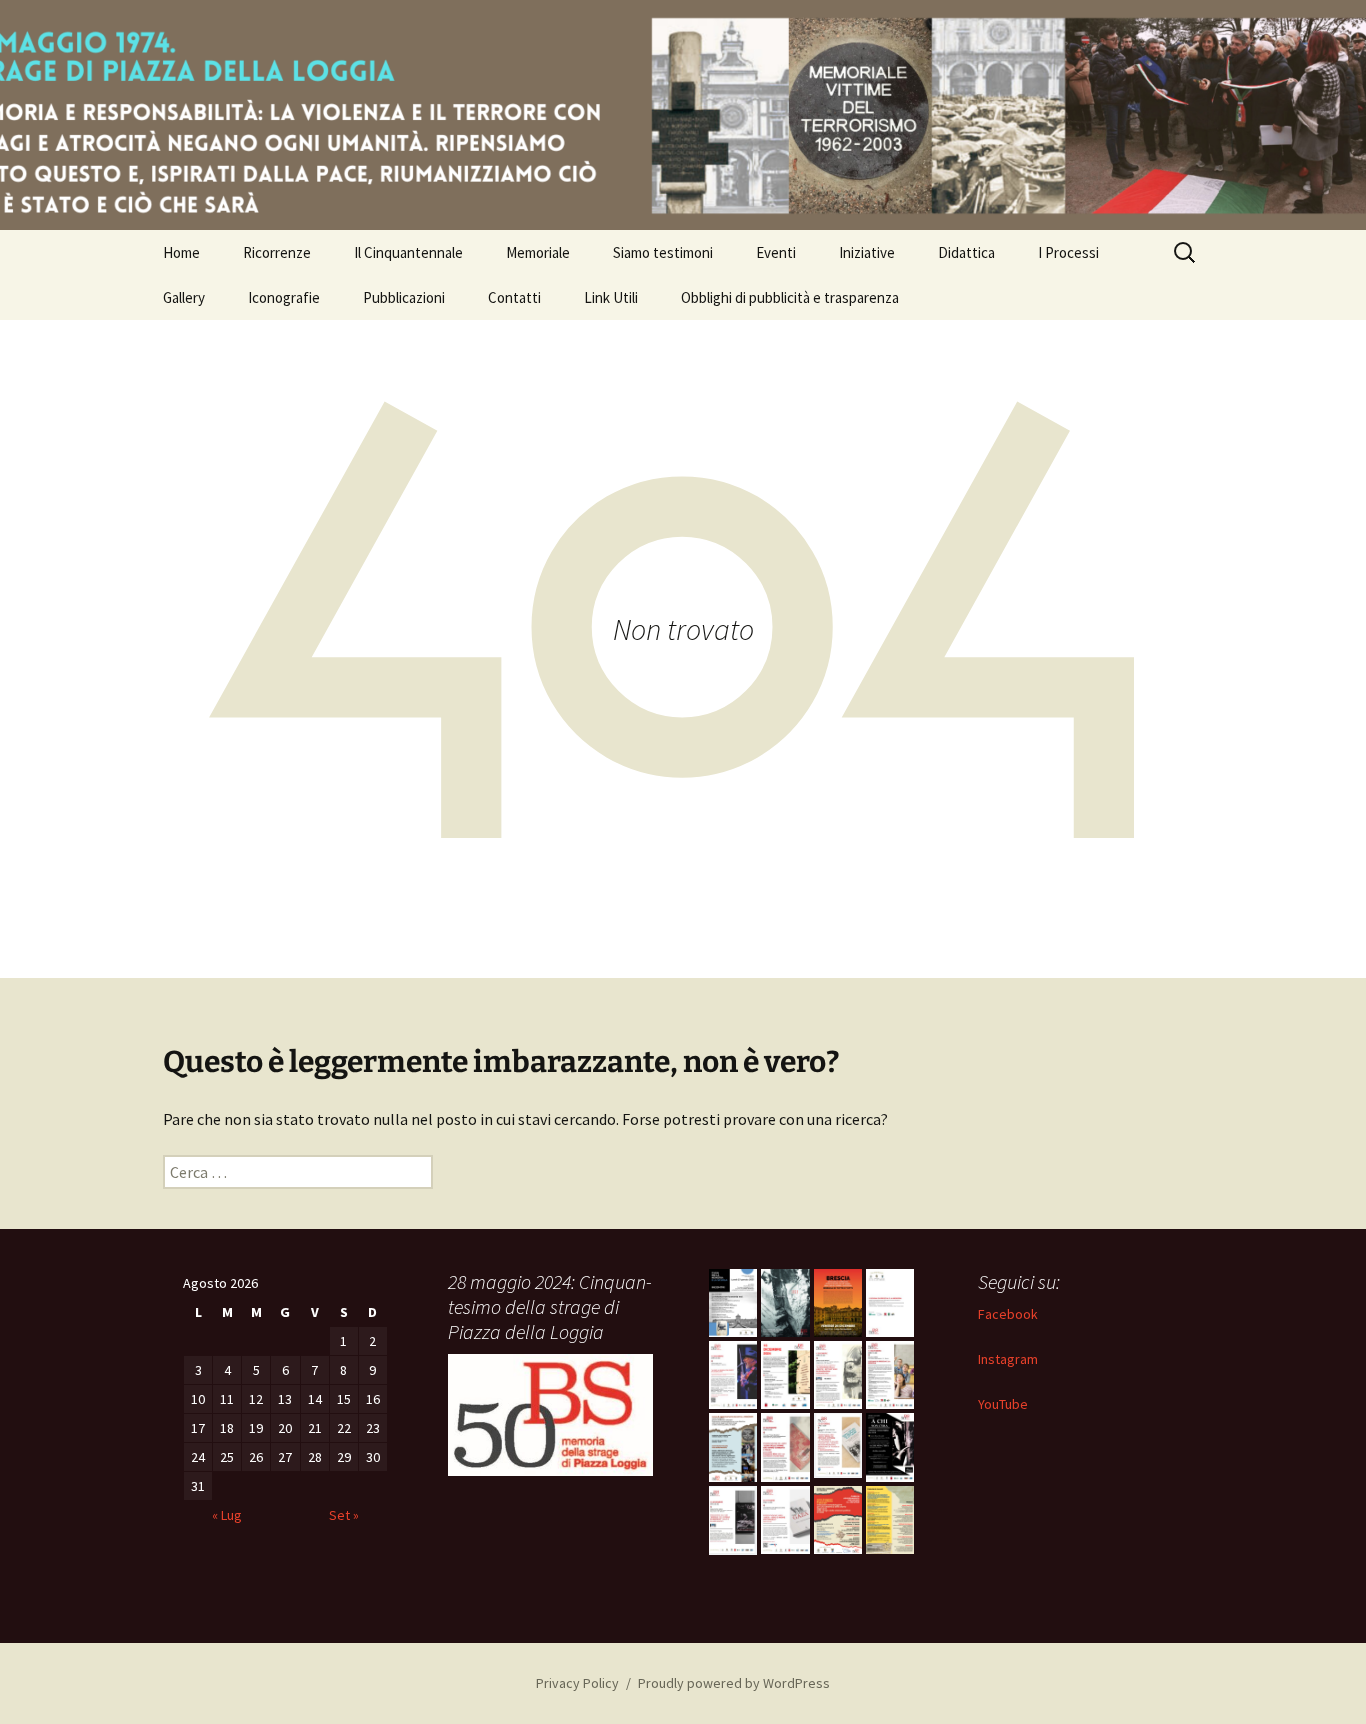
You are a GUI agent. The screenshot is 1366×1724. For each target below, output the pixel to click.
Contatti (514, 297)
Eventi (776, 252)
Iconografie (284, 297)
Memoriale (538, 252)
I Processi (1068, 252)
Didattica (966, 252)
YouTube (1003, 1404)
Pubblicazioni (404, 297)
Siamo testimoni (663, 252)
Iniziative (867, 252)
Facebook (1008, 1314)
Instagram (1008, 1359)
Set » (344, 1515)
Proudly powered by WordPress (734, 1683)
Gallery (184, 297)
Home (181, 252)
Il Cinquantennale (408, 252)
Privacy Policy (577, 1683)
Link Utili (611, 297)
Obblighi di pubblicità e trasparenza (790, 297)
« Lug (227, 1515)
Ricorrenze (277, 252)
